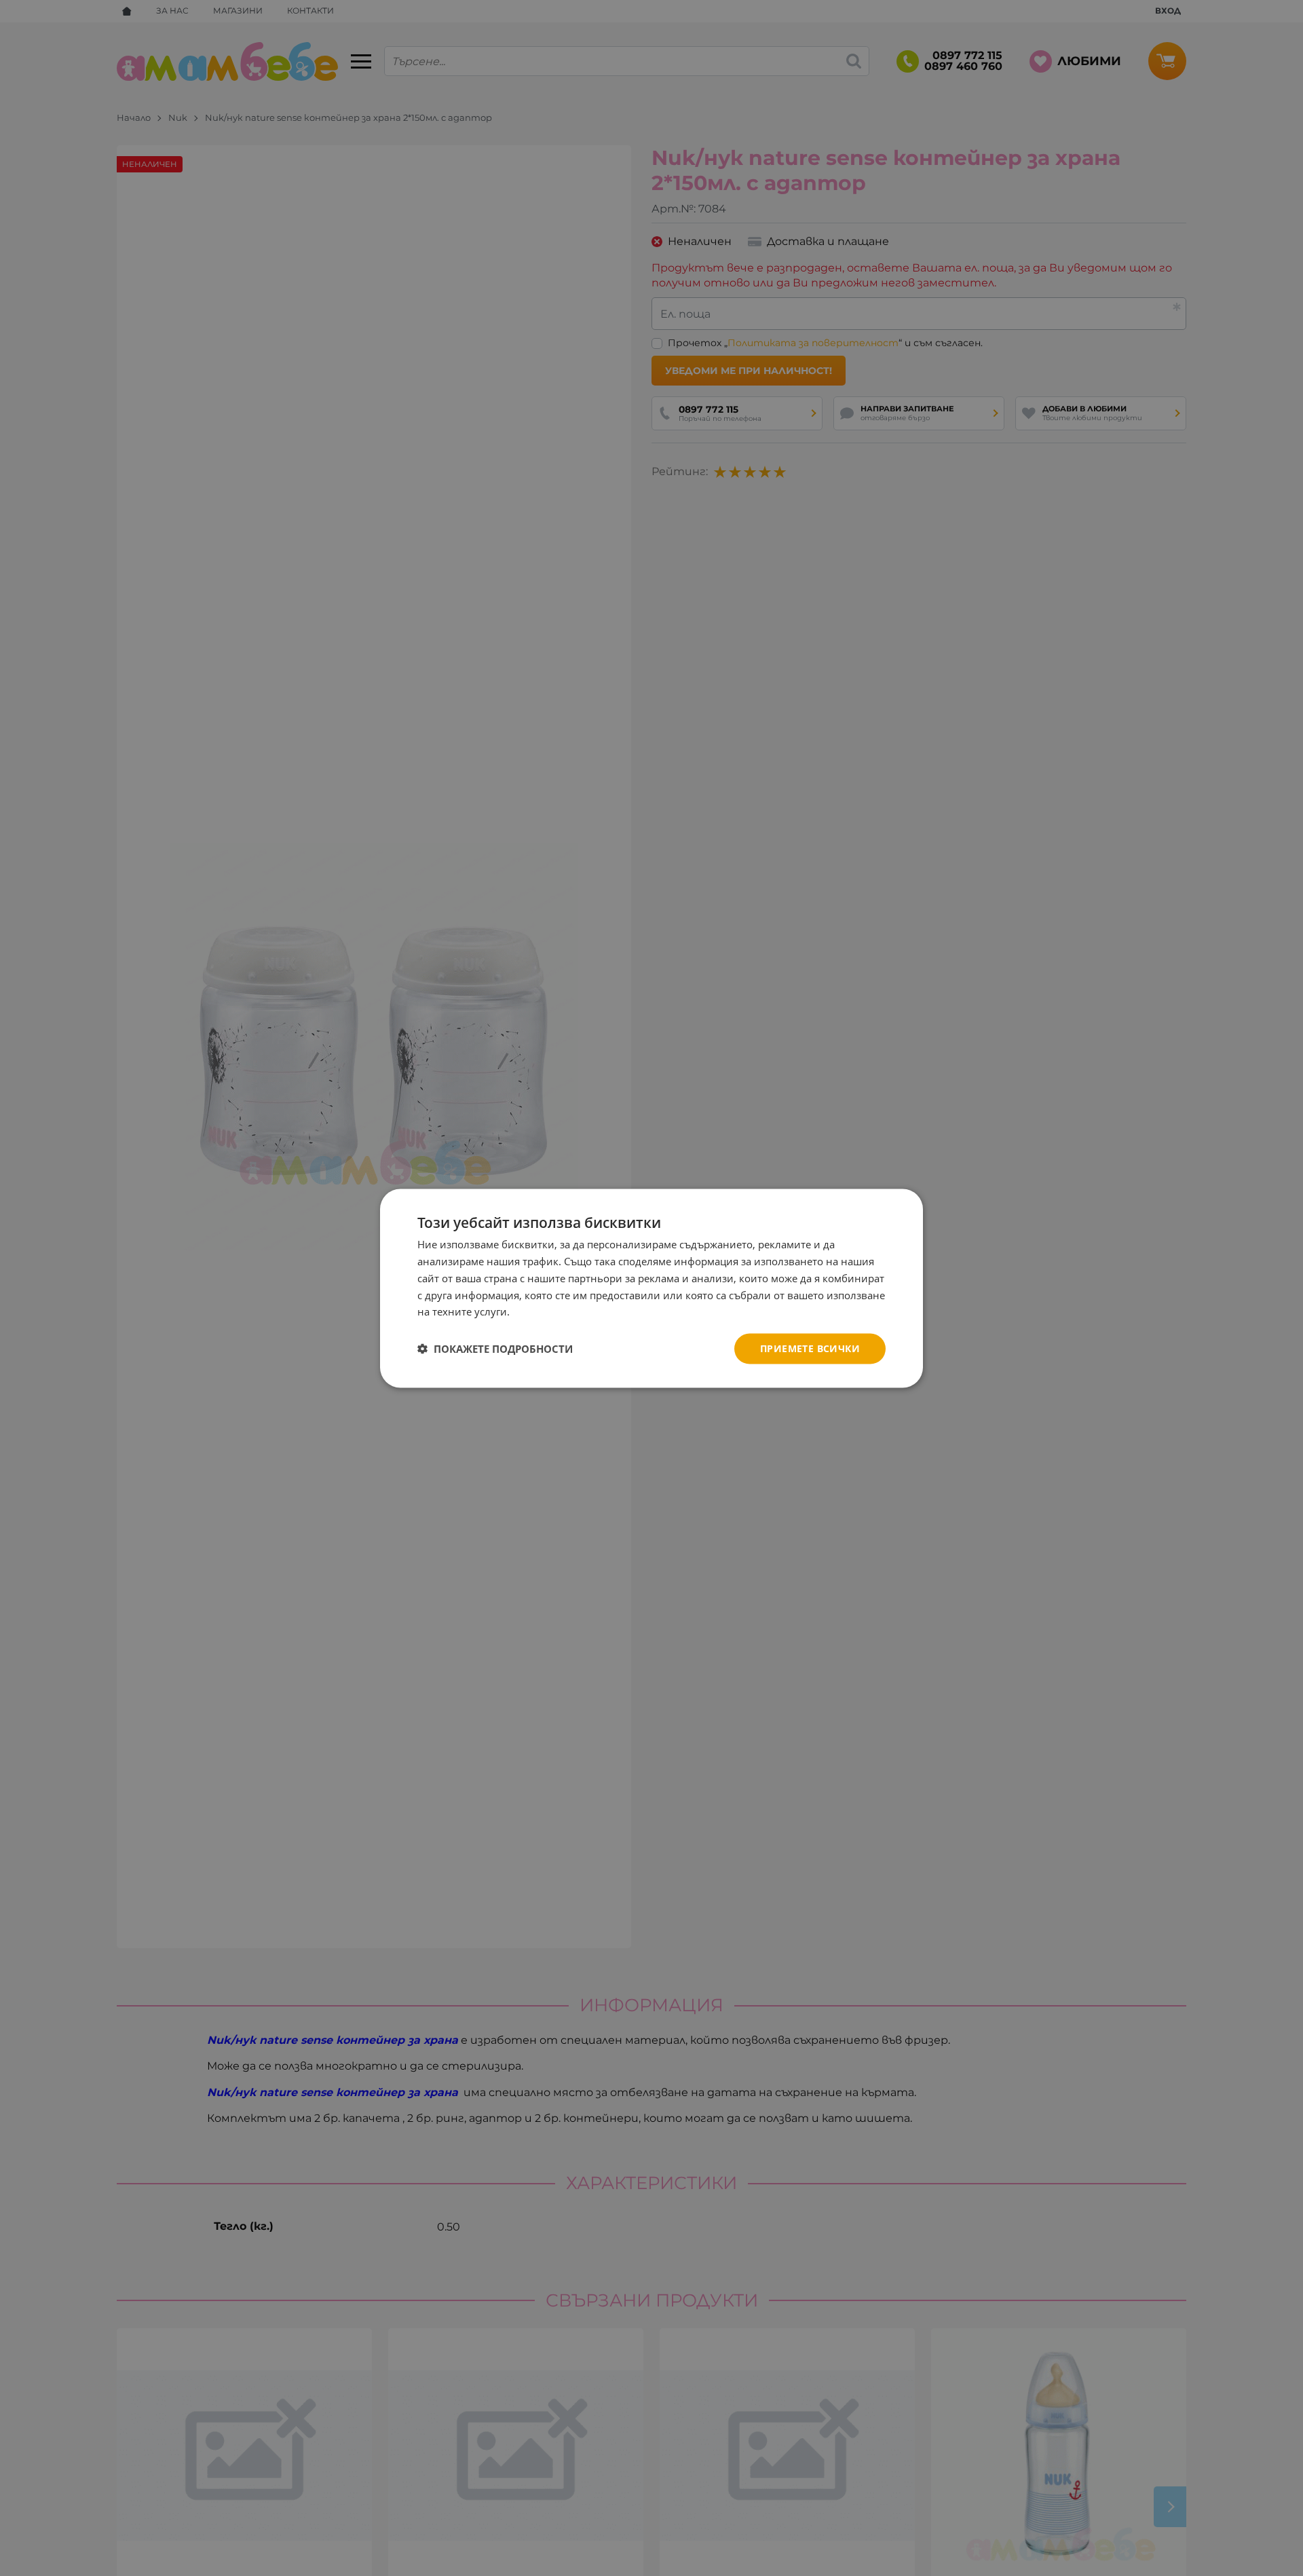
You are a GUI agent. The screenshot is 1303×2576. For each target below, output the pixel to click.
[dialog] (651, 1288)
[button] (495, 1349)
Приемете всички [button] (810, 1348)
